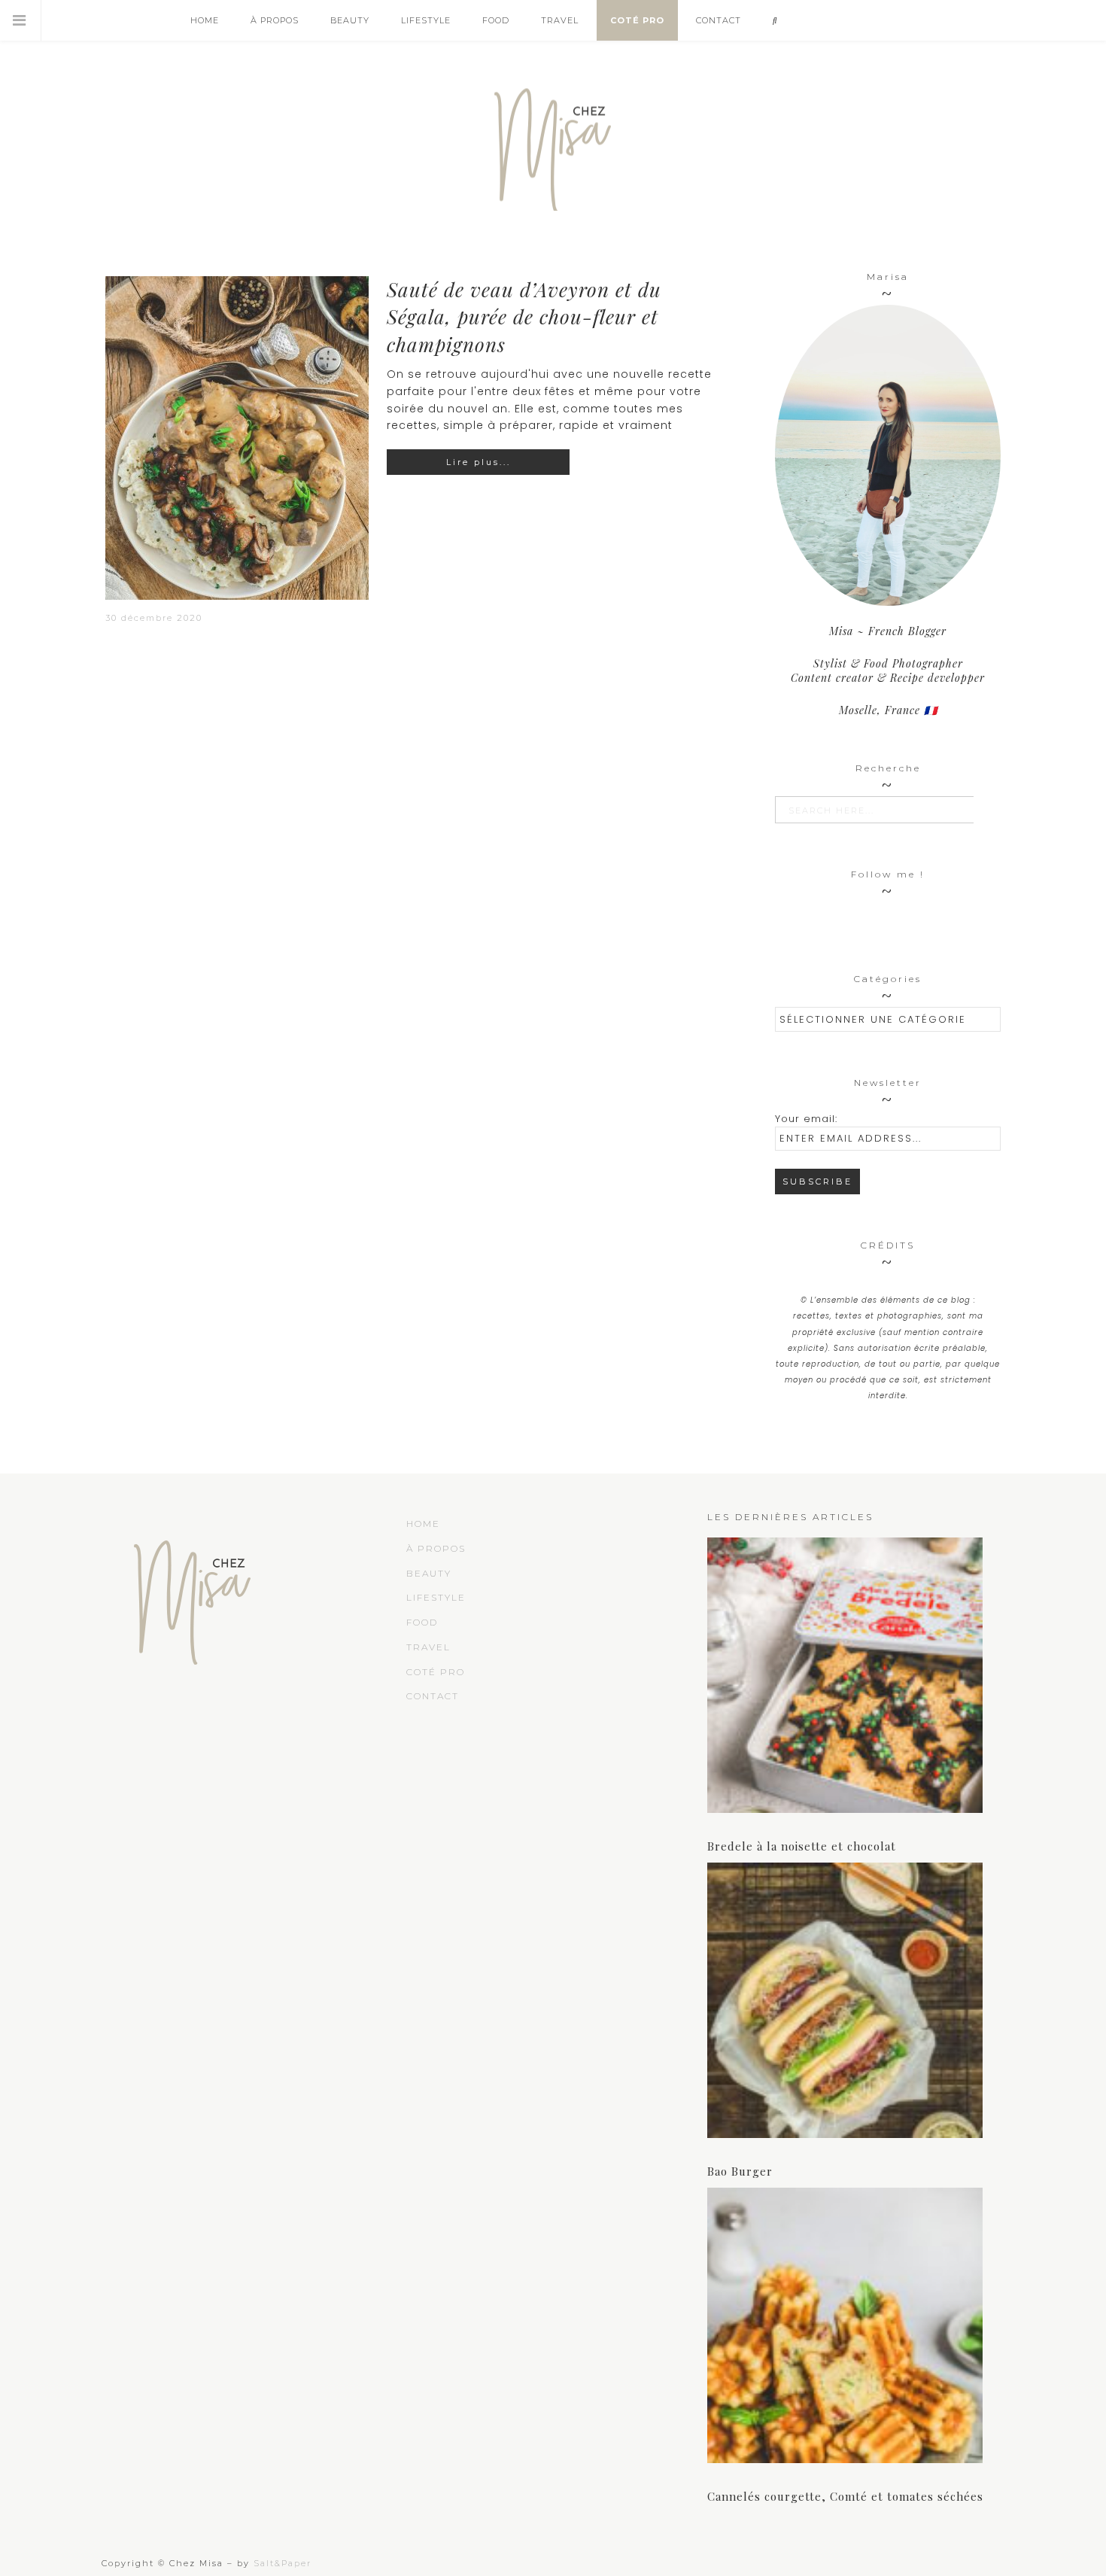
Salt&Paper (283, 2563)
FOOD (422, 1622)
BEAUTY (429, 1573)
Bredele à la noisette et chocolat (802, 1846)
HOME (423, 1524)
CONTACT (433, 1696)
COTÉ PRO (436, 1672)
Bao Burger (740, 2171)
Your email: (806, 1119)
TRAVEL (428, 1647)
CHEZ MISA (553, 143)
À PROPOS (436, 1548)
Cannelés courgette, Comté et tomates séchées (845, 2496)
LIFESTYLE (436, 1597)
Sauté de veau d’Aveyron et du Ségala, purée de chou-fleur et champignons (524, 317)
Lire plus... (479, 462)
